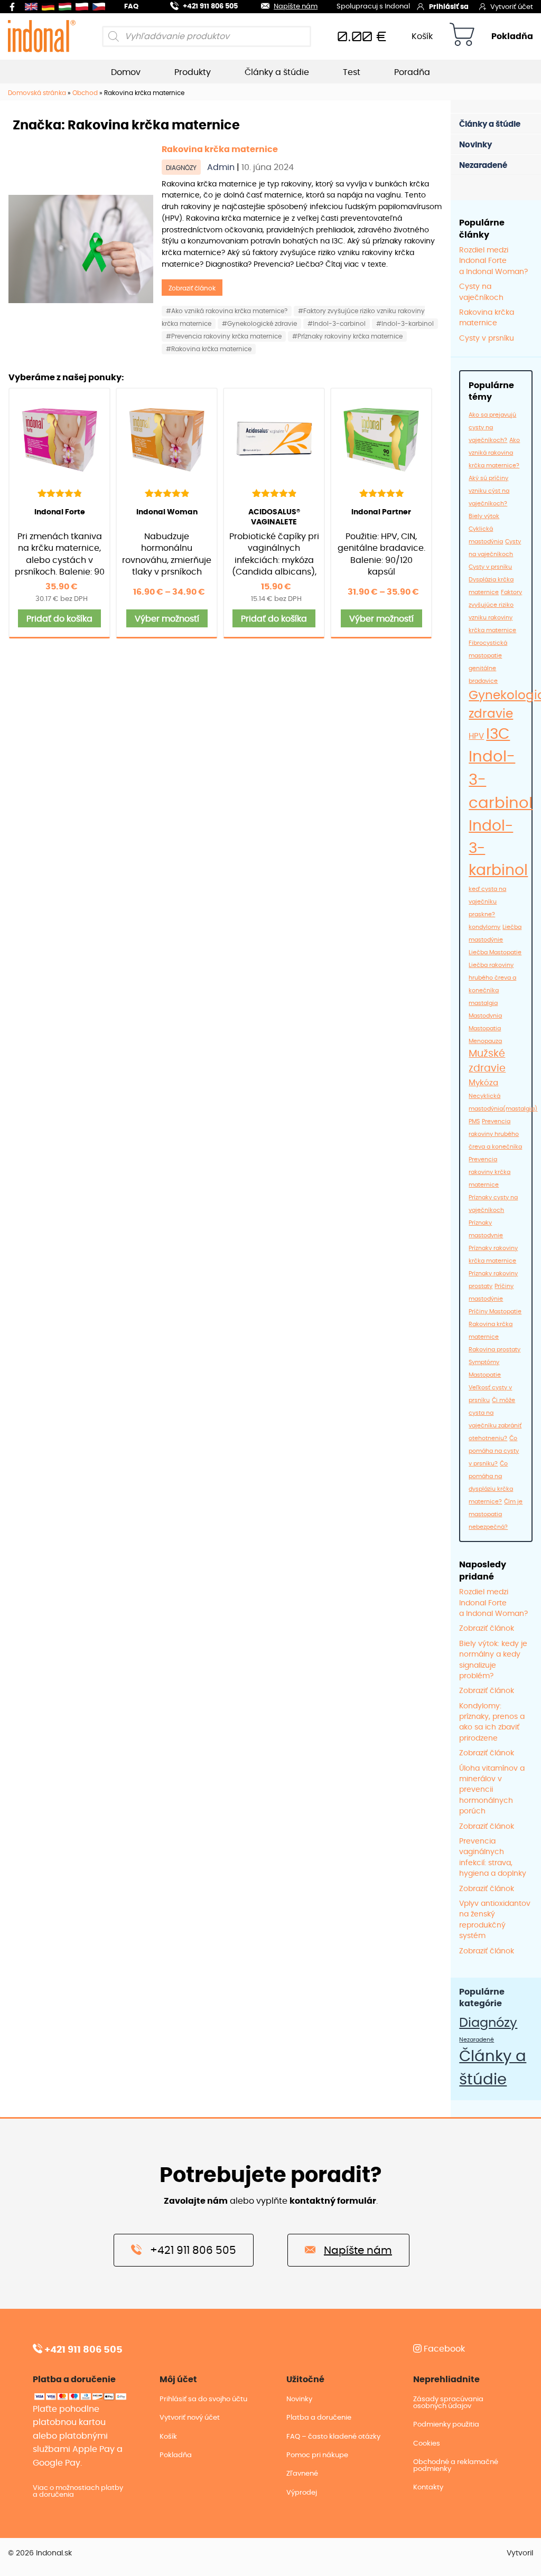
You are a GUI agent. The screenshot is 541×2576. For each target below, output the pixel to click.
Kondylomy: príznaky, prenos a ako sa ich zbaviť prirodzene (492, 1722)
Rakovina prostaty (495, 1350)
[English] (33, 7)
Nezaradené (483, 166)
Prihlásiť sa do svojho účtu (203, 2399)
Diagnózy (181, 168)
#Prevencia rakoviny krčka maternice (224, 336)
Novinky (475, 145)
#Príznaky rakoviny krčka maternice (347, 336)
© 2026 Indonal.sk (40, 2553)
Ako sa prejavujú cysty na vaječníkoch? (492, 427)
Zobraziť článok (192, 288)
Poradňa (412, 72)
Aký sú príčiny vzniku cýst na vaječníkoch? (489, 491)
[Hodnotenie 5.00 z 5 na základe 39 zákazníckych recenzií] (381, 493)
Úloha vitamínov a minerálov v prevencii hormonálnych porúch (492, 1790)
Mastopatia (485, 1028)
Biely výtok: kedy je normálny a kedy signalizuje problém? (493, 1660)
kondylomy (484, 927)
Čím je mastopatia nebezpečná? (496, 1514)
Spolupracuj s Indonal (373, 7)
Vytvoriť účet (512, 7)
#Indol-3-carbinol (337, 324)
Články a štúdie (277, 72)
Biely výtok (484, 516)
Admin (222, 167)
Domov (126, 72)
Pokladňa (512, 36)
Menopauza (485, 1041)
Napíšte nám (296, 7)
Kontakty (428, 2488)
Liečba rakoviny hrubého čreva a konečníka (492, 978)
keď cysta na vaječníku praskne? (487, 902)
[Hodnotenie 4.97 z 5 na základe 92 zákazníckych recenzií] (167, 493)
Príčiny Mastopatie (495, 1311)
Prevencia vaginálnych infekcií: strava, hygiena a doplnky (493, 1858)
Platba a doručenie (319, 2418)
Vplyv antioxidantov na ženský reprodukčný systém (495, 1920)
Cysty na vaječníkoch (481, 292)
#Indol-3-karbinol (405, 324)
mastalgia (483, 1003)
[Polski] (84, 7)
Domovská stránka (37, 93)
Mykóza (483, 1083)
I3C (498, 735)
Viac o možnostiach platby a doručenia (78, 2492)
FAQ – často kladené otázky (333, 2437)
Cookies (427, 2444)
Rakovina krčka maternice (220, 149)
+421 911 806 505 (210, 7)
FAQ (131, 7)
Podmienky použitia (446, 2425)
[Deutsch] (50, 7)
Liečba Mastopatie (495, 952)
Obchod (85, 93)
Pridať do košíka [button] (59, 619)
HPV (476, 736)
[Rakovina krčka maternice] (81, 249)
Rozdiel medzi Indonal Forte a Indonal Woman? (493, 261)
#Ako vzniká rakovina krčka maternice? (227, 311)
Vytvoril (520, 2553)
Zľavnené (302, 2474)
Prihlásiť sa (449, 7)
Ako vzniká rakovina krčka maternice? (494, 453)
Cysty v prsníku (487, 339)
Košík (422, 36)
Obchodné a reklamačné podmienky (456, 2466)
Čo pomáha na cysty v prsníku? (494, 1451)
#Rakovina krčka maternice (209, 349)
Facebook (443, 2349)
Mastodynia (485, 1016)
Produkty (193, 72)
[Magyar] (67, 7)
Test (352, 72)
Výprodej (302, 2493)
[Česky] (101, 7)
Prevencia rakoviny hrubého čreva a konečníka (495, 1134)
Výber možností (167, 619)
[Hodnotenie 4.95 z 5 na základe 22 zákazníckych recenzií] (274, 493)
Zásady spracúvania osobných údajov (448, 2403)
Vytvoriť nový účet (190, 2418)
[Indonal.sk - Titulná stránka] (42, 36)
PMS (474, 1121)
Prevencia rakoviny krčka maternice (489, 1172)
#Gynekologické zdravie (259, 324)
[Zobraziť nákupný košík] (462, 36)
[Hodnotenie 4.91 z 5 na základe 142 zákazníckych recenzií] (59, 493)
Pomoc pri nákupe (317, 2455)
